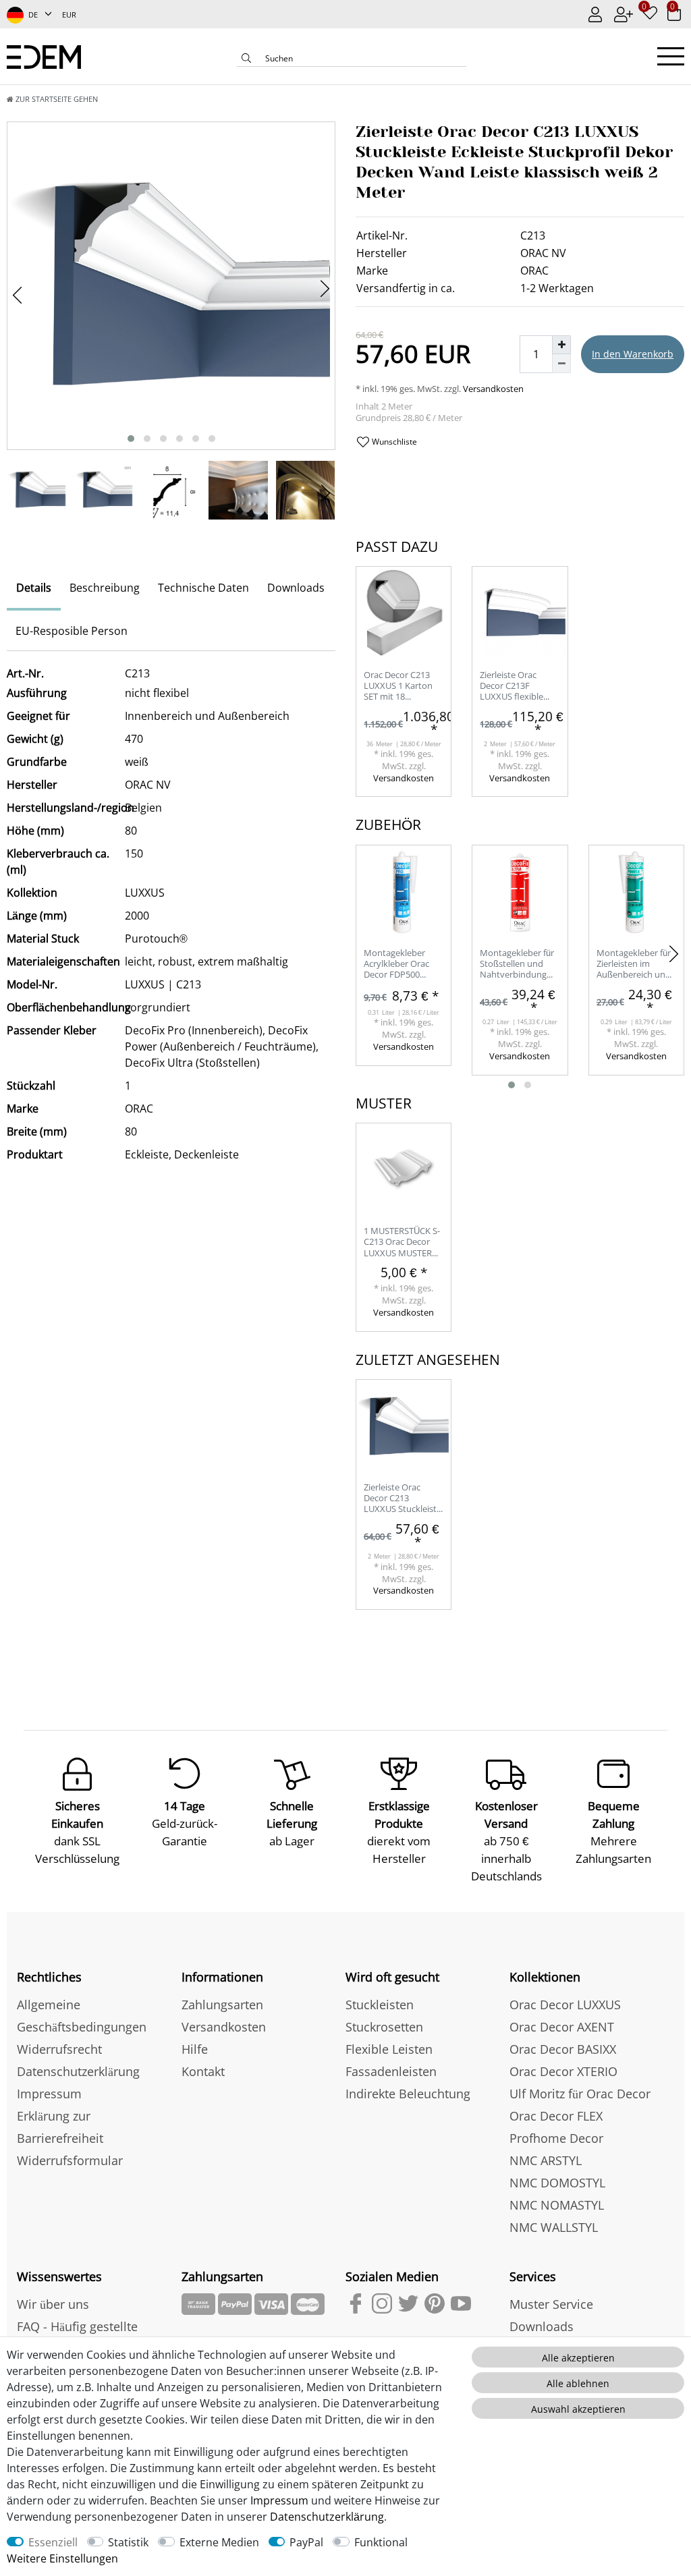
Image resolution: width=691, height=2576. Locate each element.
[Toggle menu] (671, 56)
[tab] (34, 589)
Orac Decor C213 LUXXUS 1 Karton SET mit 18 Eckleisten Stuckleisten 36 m (399, 687)
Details (34, 588)
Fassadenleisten (391, 2071)
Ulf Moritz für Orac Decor (580, 2094)
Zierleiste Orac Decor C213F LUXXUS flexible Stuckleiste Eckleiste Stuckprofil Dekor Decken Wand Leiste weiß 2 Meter (519, 687)
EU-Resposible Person (72, 631)
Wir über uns (53, 2304)
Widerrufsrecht (59, 2049)
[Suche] (246, 59)
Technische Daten (203, 588)
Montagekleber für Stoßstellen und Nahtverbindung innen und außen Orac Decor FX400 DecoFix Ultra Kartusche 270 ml (517, 964)
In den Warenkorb (633, 354)
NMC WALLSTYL (554, 2227)
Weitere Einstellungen (62, 2558)
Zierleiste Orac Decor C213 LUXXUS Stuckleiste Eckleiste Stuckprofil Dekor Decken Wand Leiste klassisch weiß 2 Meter (403, 1499)
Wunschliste (393, 442)
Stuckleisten (380, 2005)
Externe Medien (219, 2542)
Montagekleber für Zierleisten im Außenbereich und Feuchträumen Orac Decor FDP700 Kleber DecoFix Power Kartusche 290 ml (635, 964)
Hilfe (195, 2049)
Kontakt (203, 2071)
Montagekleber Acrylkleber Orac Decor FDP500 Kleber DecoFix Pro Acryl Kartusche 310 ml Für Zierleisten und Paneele (403, 964)
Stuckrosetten (384, 2027)
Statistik (128, 2542)
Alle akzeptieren (578, 2358)
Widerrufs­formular (70, 2160)
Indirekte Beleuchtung (408, 2094)
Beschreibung (105, 588)
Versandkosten (492, 389)
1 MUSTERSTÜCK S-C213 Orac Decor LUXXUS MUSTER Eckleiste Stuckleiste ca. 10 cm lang (402, 1242)
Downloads (296, 588)
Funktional (381, 2542)
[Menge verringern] (561, 364)
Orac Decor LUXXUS (565, 2005)
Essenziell (53, 2542)
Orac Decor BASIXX (563, 2049)
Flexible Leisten (389, 2049)
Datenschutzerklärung (78, 2071)
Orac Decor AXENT (562, 2027)
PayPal (306, 2542)
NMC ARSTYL (546, 2160)
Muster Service (551, 2304)
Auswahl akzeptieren (578, 2409)
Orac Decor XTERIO (563, 2071)
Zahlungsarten (222, 2005)
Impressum (49, 2094)
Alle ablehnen (578, 2383)
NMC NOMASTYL (557, 2205)
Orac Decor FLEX (556, 2116)
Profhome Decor (556, 2138)
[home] (44, 56)
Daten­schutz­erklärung (327, 2517)
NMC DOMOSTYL (557, 2183)
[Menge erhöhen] (561, 345)
